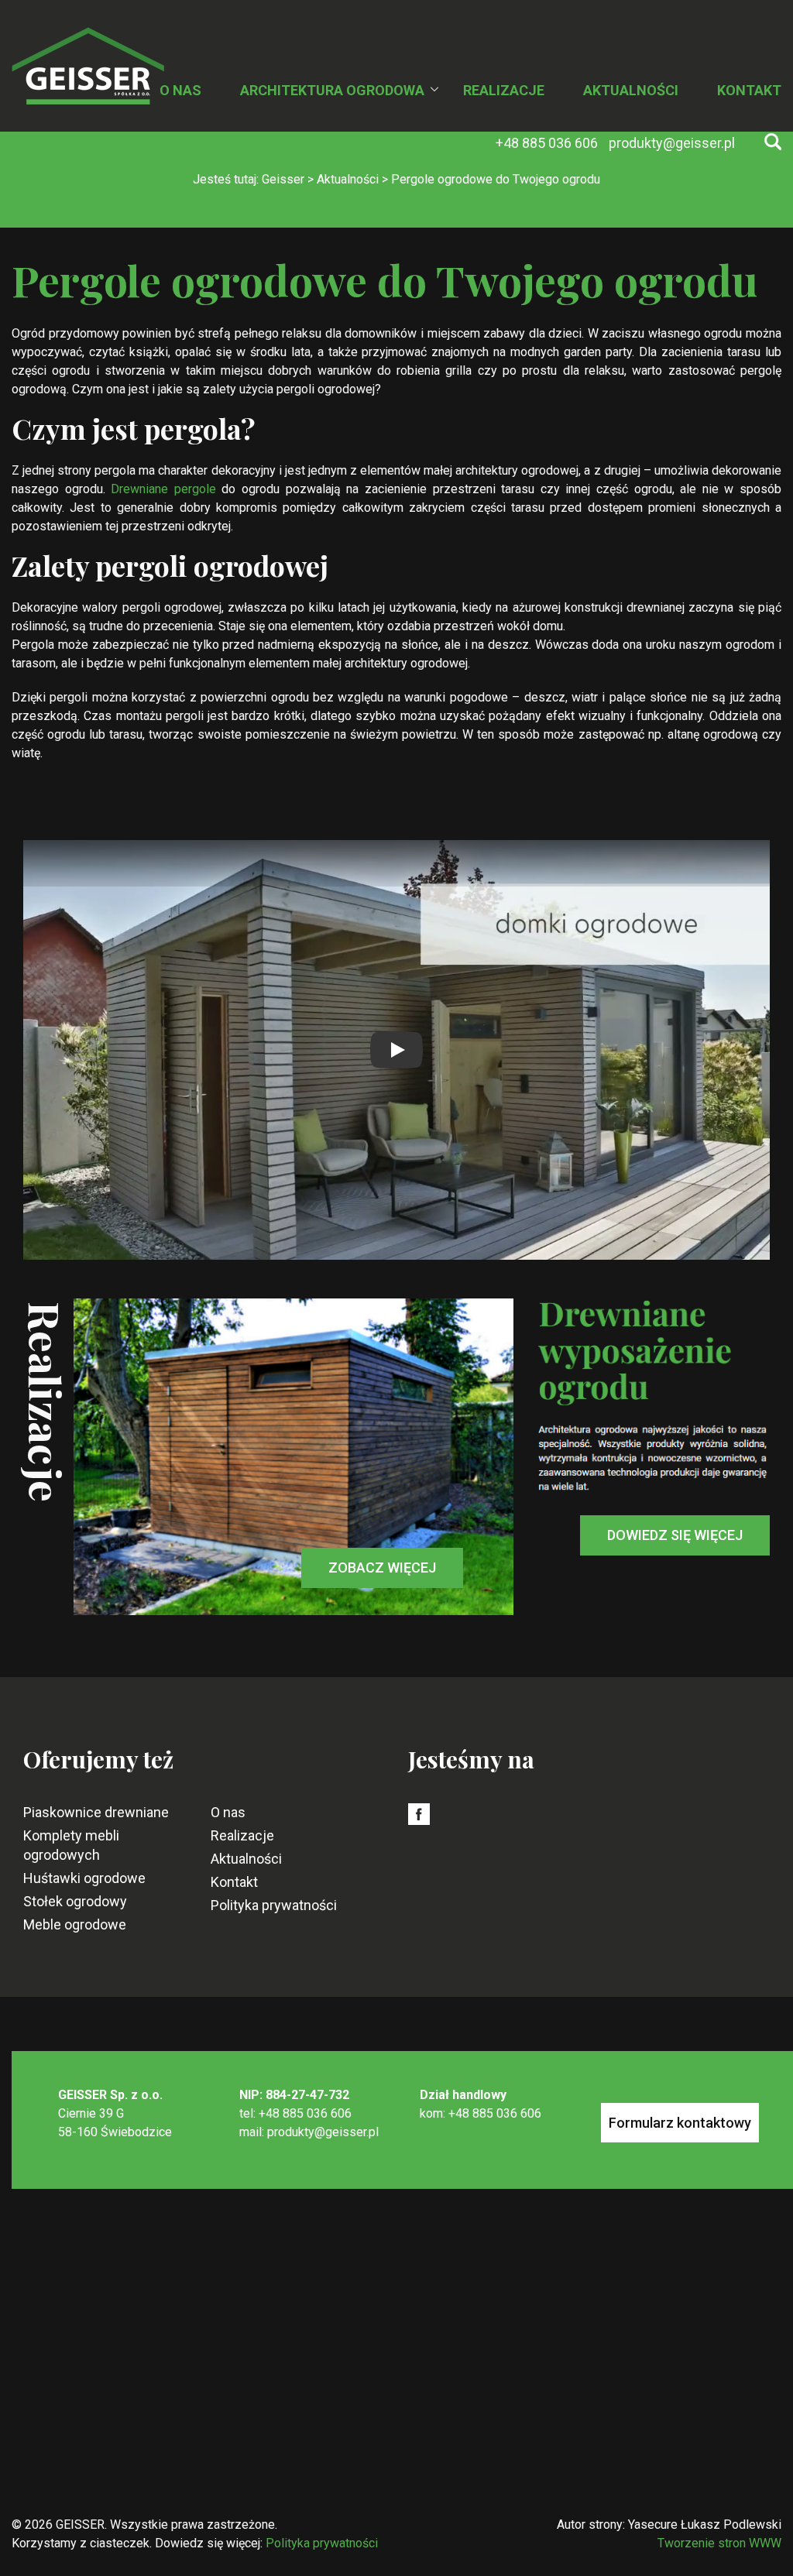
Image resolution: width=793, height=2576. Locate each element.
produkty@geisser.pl (672, 143)
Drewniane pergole (163, 489)
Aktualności (631, 90)
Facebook (419, 1823)
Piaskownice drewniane (96, 1812)
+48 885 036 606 (548, 143)
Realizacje (504, 90)
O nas (180, 90)
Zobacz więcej (382, 1568)
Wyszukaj (773, 142)
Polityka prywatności (274, 1905)
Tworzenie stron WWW (719, 2543)
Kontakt (749, 90)
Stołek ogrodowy (75, 1901)
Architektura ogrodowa (332, 90)
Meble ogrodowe (75, 1924)
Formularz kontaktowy (680, 2123)
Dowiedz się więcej (675, 1535)
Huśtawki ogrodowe (84, 1878)
